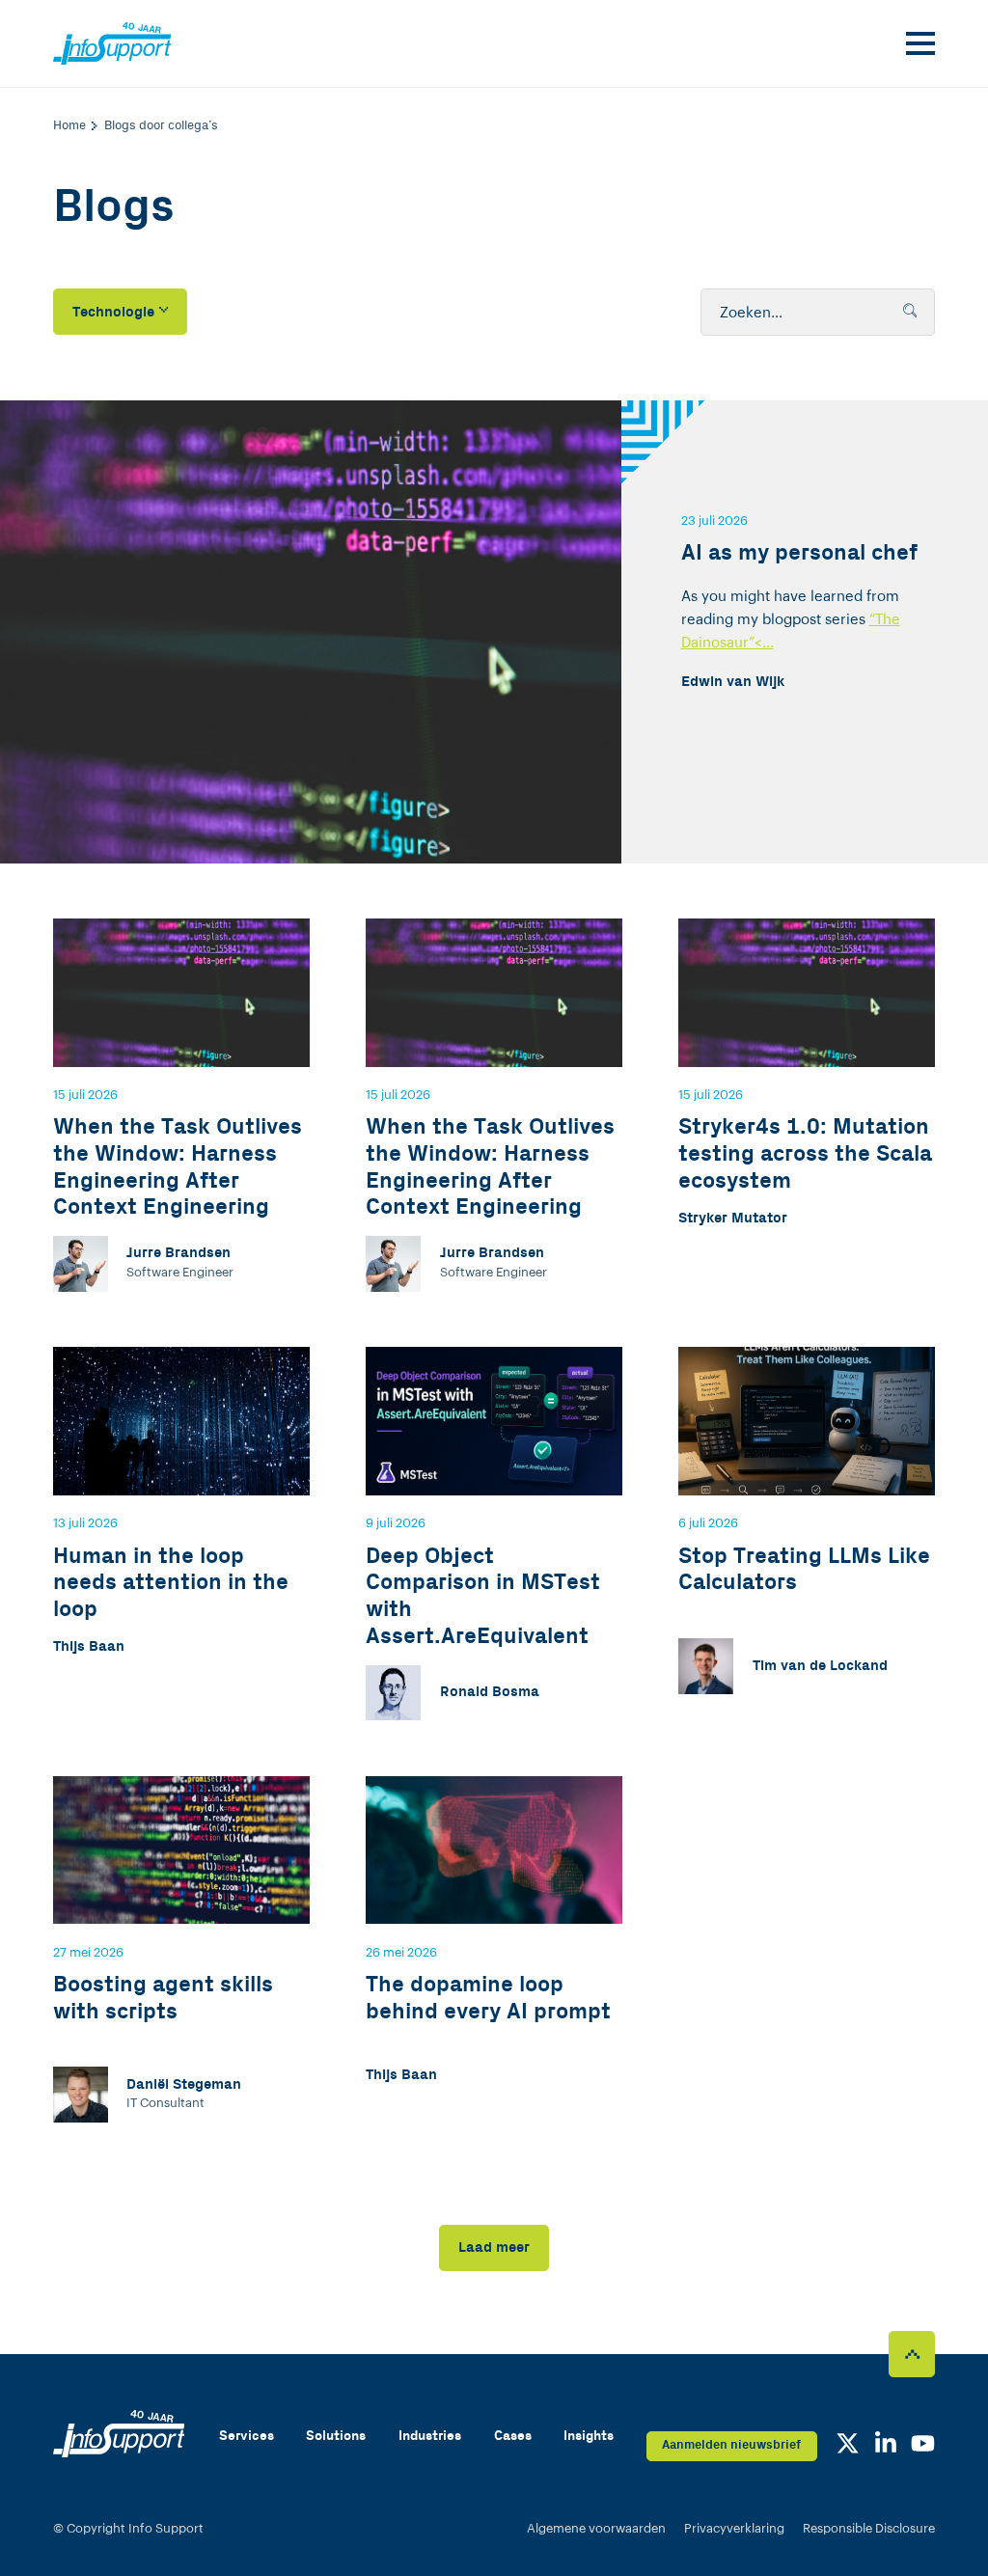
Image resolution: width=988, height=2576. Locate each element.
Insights (589, 2436)
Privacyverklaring (734, 2528)
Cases (513, 2436)
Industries (430, 2436)
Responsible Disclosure (869, 2528)
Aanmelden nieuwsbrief (731, 2445)
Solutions (336, 2436)
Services (247, 2436)
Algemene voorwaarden (596, 2528)
